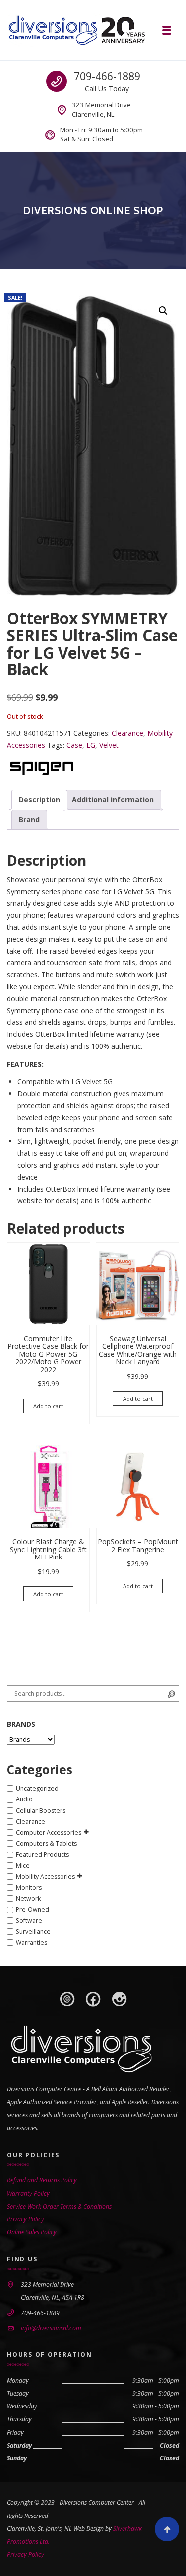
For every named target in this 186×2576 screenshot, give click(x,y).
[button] (163, 311)
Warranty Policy (28, 2193)
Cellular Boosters (41, 1811)
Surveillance (33, 1932)
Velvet (109, 745)
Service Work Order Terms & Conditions (59, 2206)
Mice (23, 1866)
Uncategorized (37, 1788)
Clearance (127, 733)
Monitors (29, 1887)
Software (29, 1921)
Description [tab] (39, 800)
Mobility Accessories (45, 1877)
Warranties (31, 1943)
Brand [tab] (29, 819)
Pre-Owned (32, 1910)
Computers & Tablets (46, 1843)
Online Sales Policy (32, 2232)
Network (28, 1898)
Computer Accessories (49, 1832)
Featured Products (42, 1855)
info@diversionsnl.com (51, 2328)
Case (74, 745)
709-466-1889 (107, 76)
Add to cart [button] (48, 1406)
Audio (24, 1800)
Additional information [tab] (113, 800)
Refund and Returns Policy (42, 2180)
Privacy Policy (26, 2219)
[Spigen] (41, 767)
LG (91, 745)
